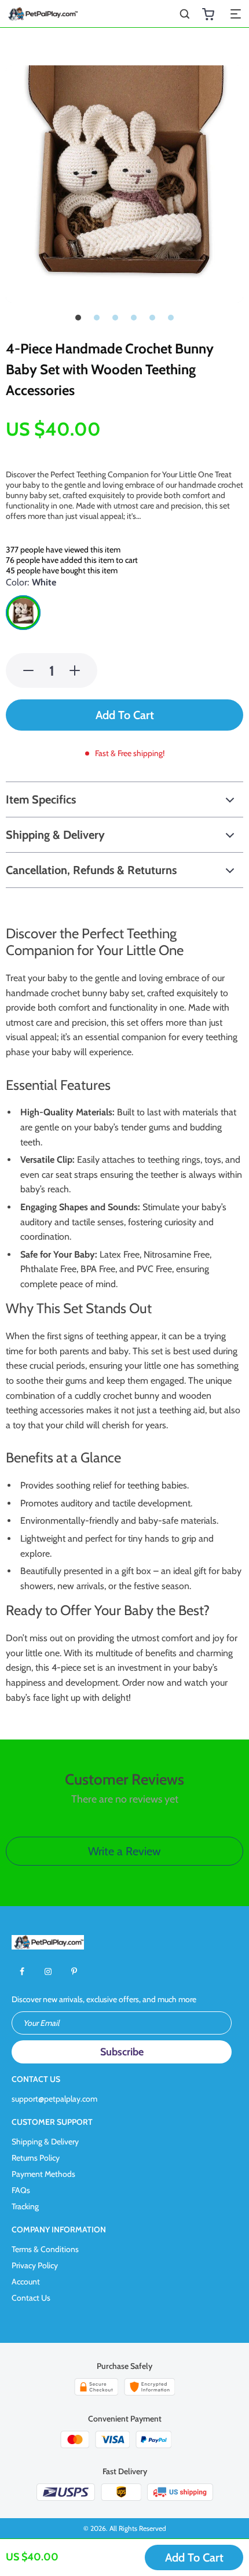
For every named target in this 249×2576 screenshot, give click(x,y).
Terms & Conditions (45, 2249)
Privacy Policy (35, 2265)
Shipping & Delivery (45, 2142)
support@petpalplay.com (54, 2099)
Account (26, 2282)
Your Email (41, 2023)
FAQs (21, 2190)
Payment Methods (43, 2174)
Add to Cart (194, 2557)
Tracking (25, 2206)
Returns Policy (36, 2158)
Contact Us (31, 2298)
